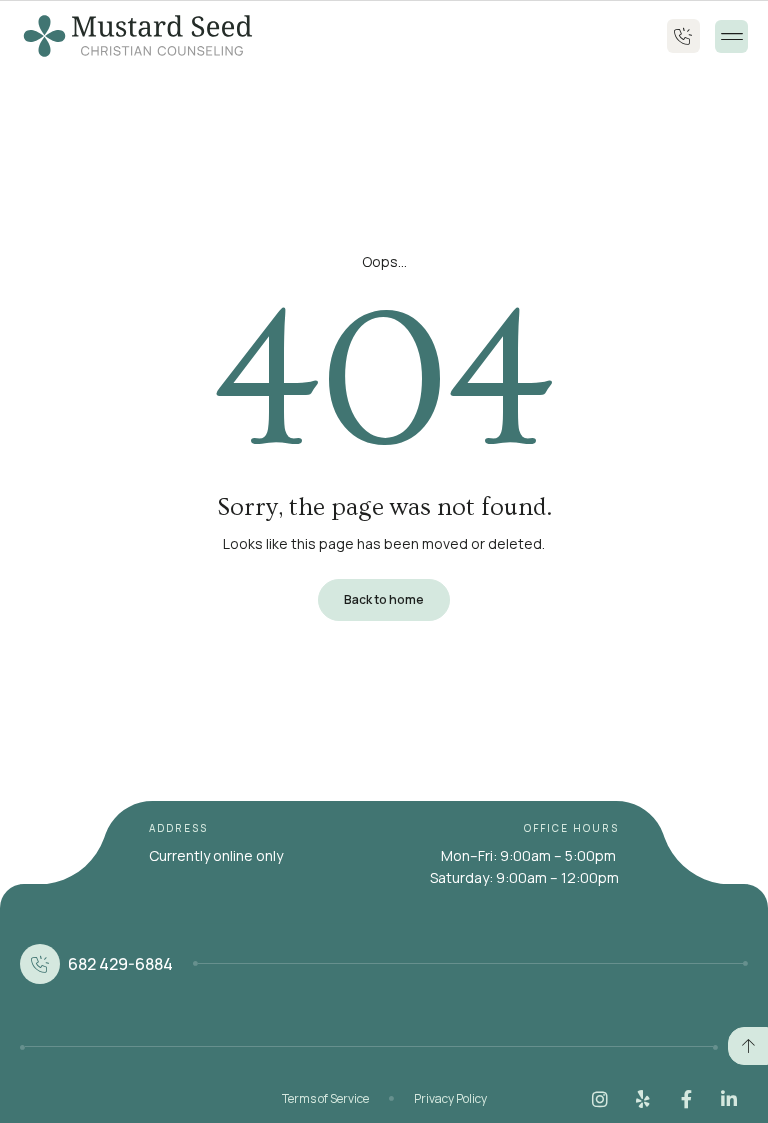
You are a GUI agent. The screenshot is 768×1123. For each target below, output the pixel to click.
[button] (731, 36)
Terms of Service (325, 1098)
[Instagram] (600, 1099)
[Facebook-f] (686, 1099)
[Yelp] (643, 1099)
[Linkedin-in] (729, 1099)
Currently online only (216, 855)
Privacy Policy (450, 1098)
